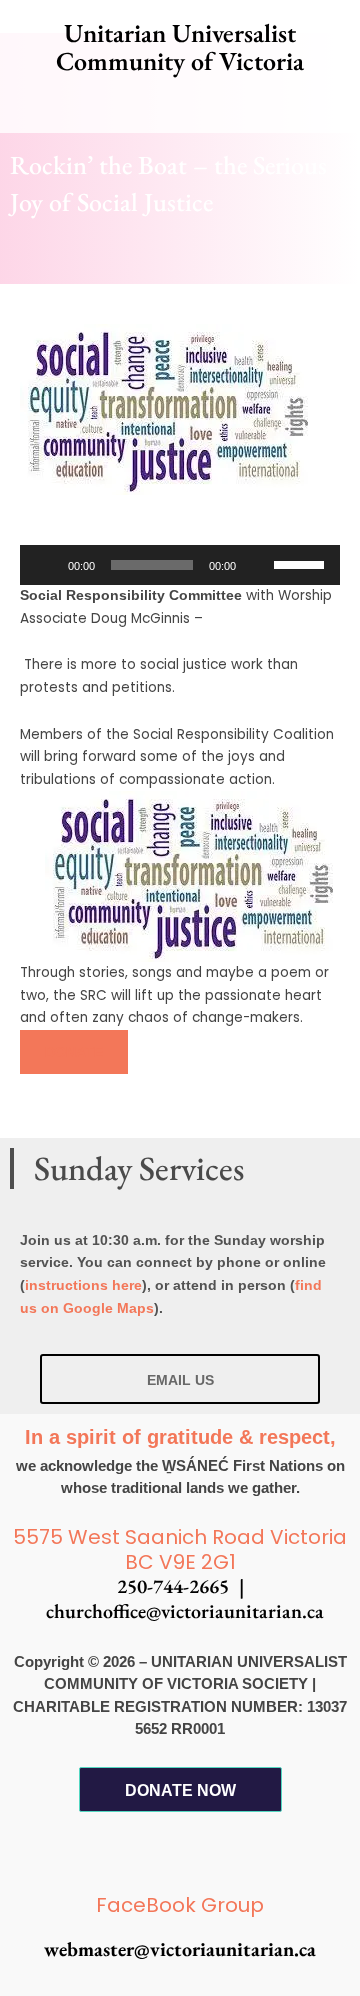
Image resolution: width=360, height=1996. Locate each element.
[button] (180, 104)
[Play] (46, 565)
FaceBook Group (180, 1905)
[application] (180, 565)
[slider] (302, 563)
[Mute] (258, 565)
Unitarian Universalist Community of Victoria (180, 47)
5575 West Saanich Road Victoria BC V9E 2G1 (180, 1549)
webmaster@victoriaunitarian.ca (180, 1949)
